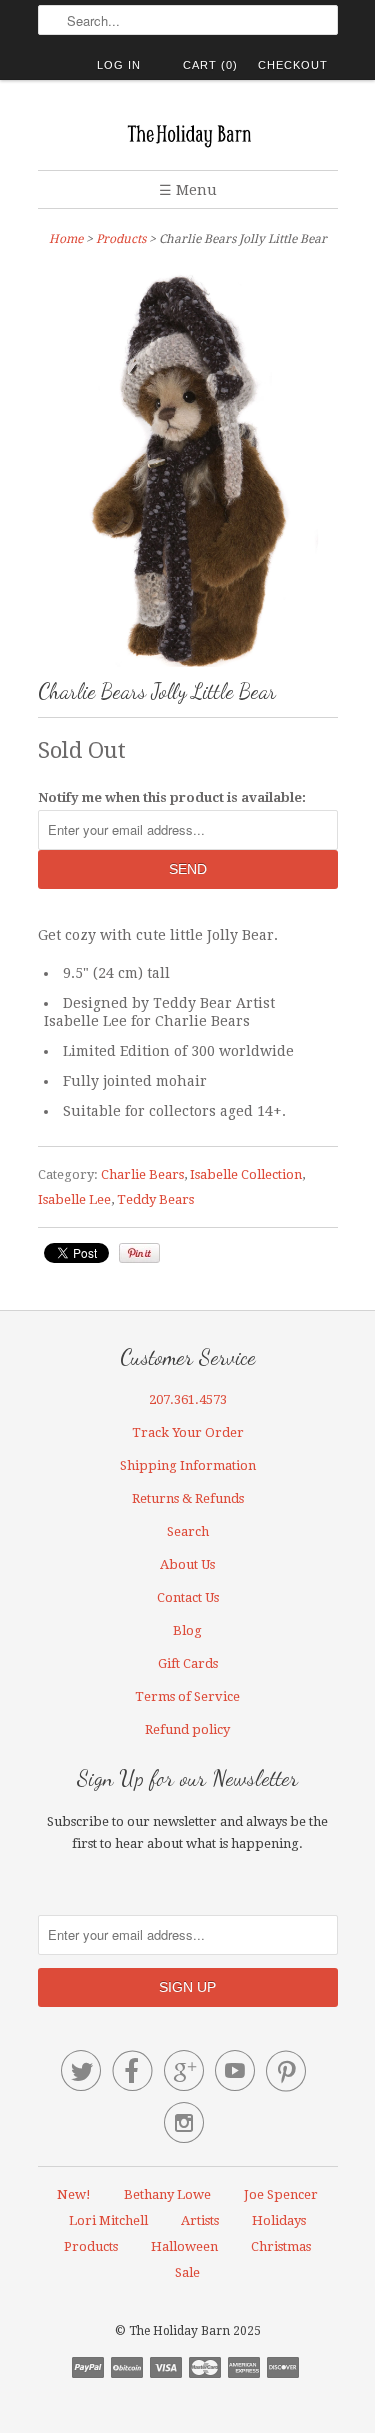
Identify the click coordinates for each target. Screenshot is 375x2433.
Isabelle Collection (246, 1174)
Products (121, 239)
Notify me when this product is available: (172, 797)
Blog (187, 1630)
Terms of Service (187, 1696)
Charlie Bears (142, 1174)
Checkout (293, 65)
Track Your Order (188, 1432)
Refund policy (187, 1729)
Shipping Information (188, 1465)
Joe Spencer (281, 2194)
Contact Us (188, 1597)
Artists (200, 2220)
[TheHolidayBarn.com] (188, 132)
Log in (119, 65)
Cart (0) (210, 65)
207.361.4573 (188, 1399)
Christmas (281, 2246)
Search (188, 1531)
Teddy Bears (155, 1199)
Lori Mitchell (108, 2220)
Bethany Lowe (167, 2194)
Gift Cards (188, 1663)
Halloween (184, 2246)
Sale (187, 2272)
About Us (187, 1564)
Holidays (279, 2220)
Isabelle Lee (74, 1199)
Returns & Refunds (188, 1498)
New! (74, 2194)
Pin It (139, 1253)
